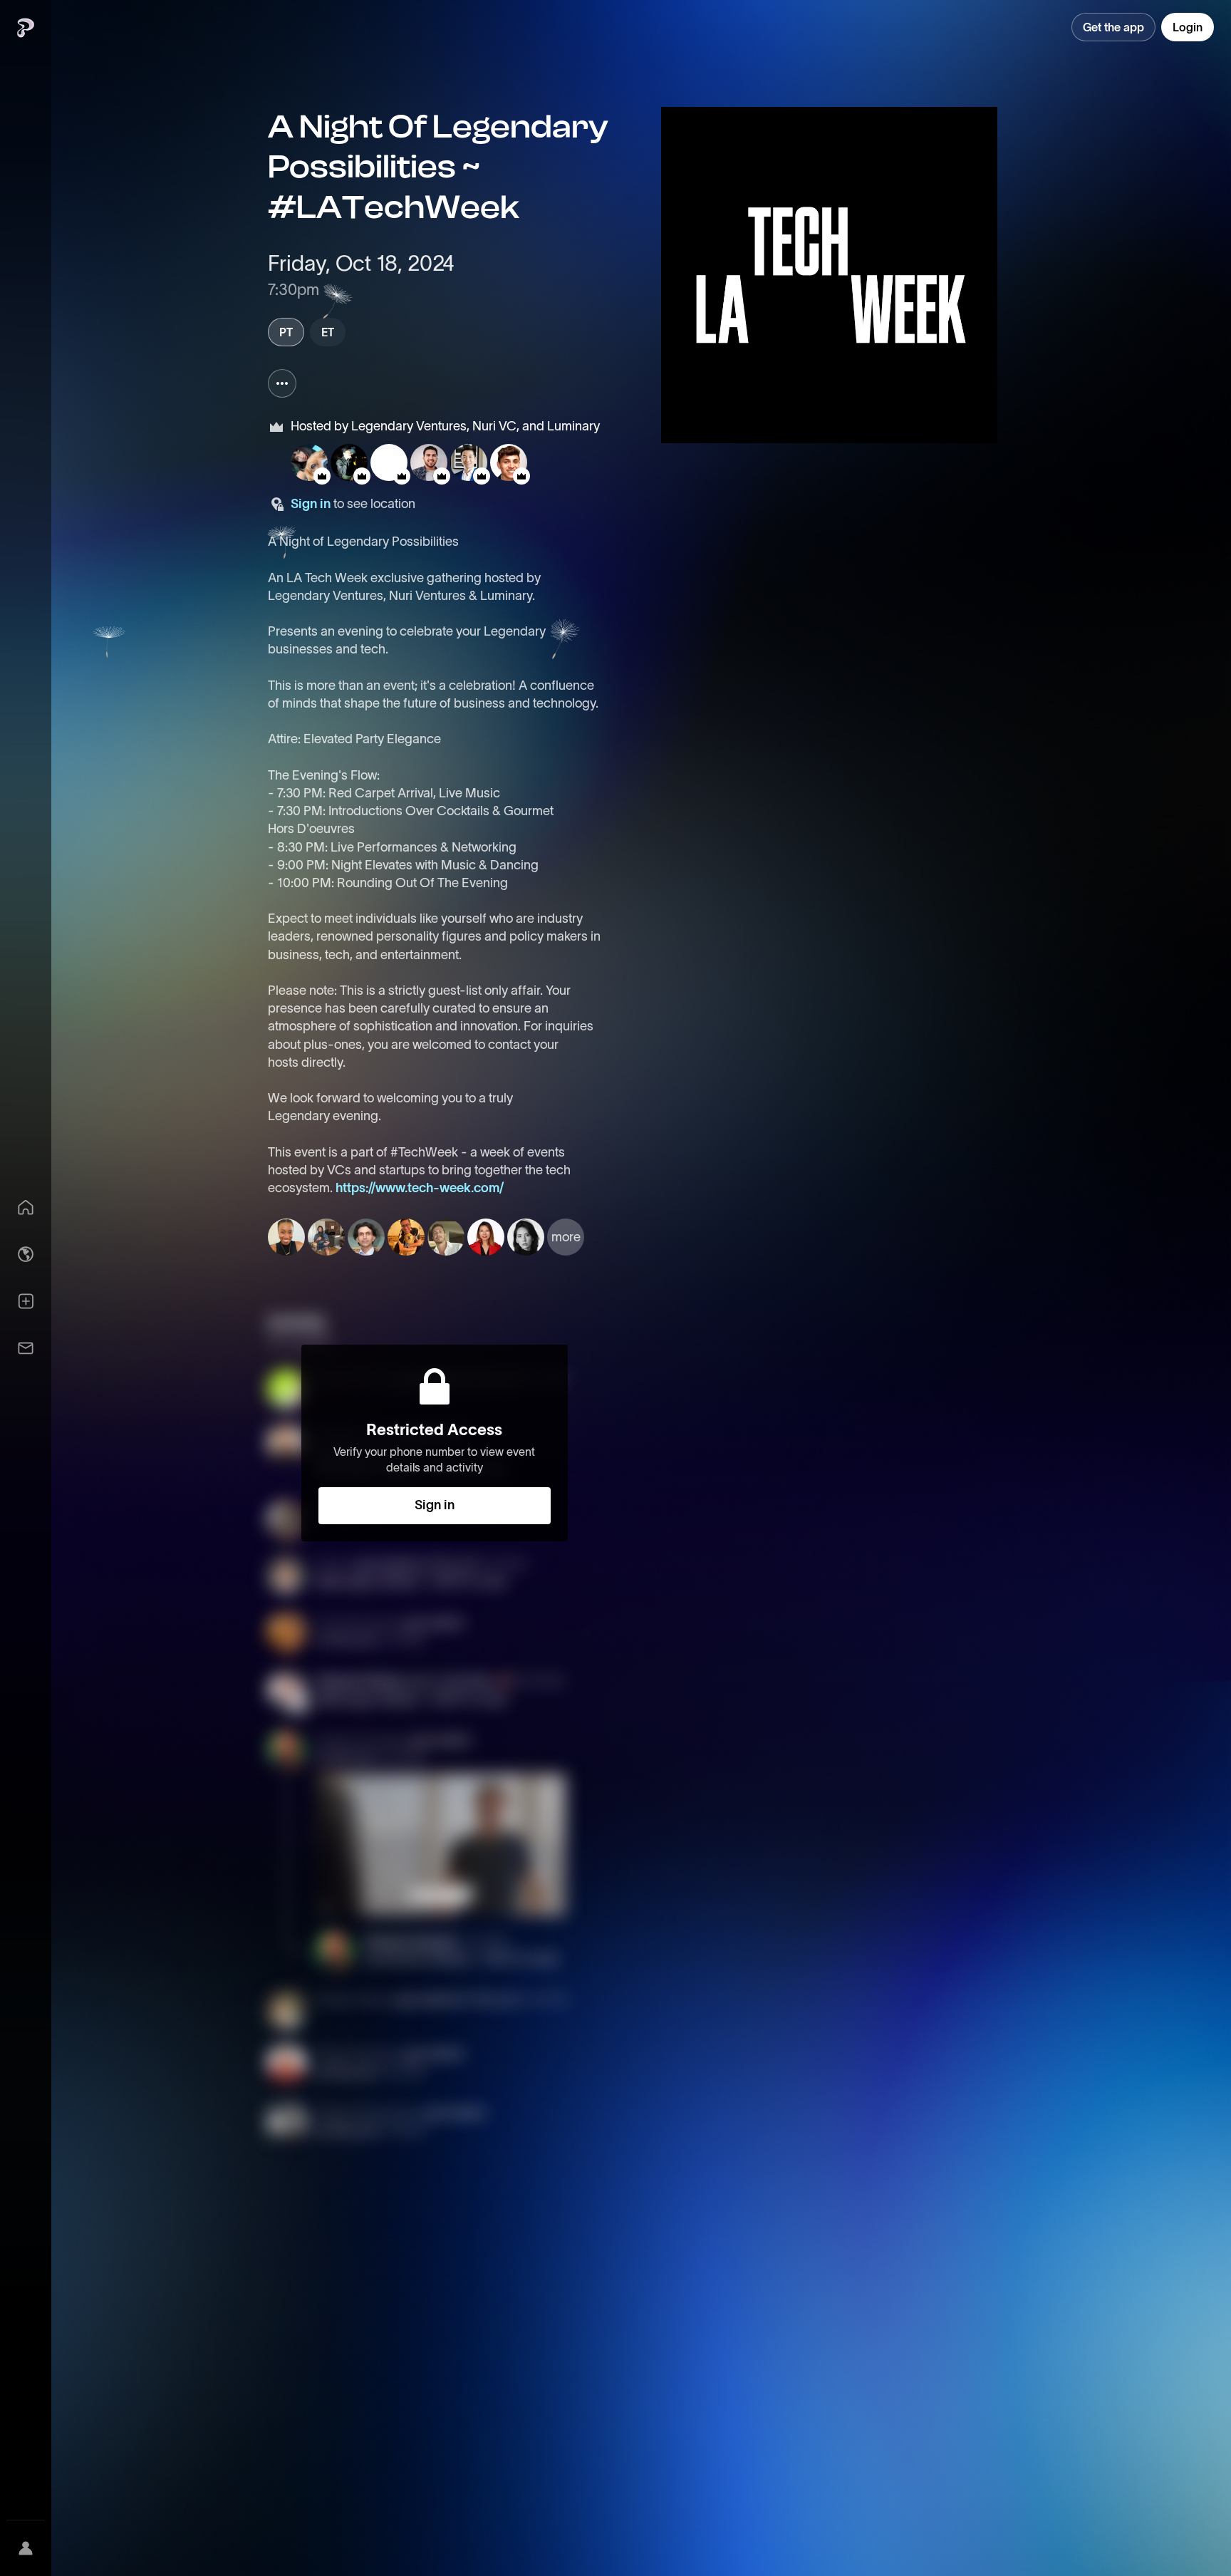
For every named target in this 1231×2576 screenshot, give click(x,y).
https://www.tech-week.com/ (420, 1188)
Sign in (311, 504)
